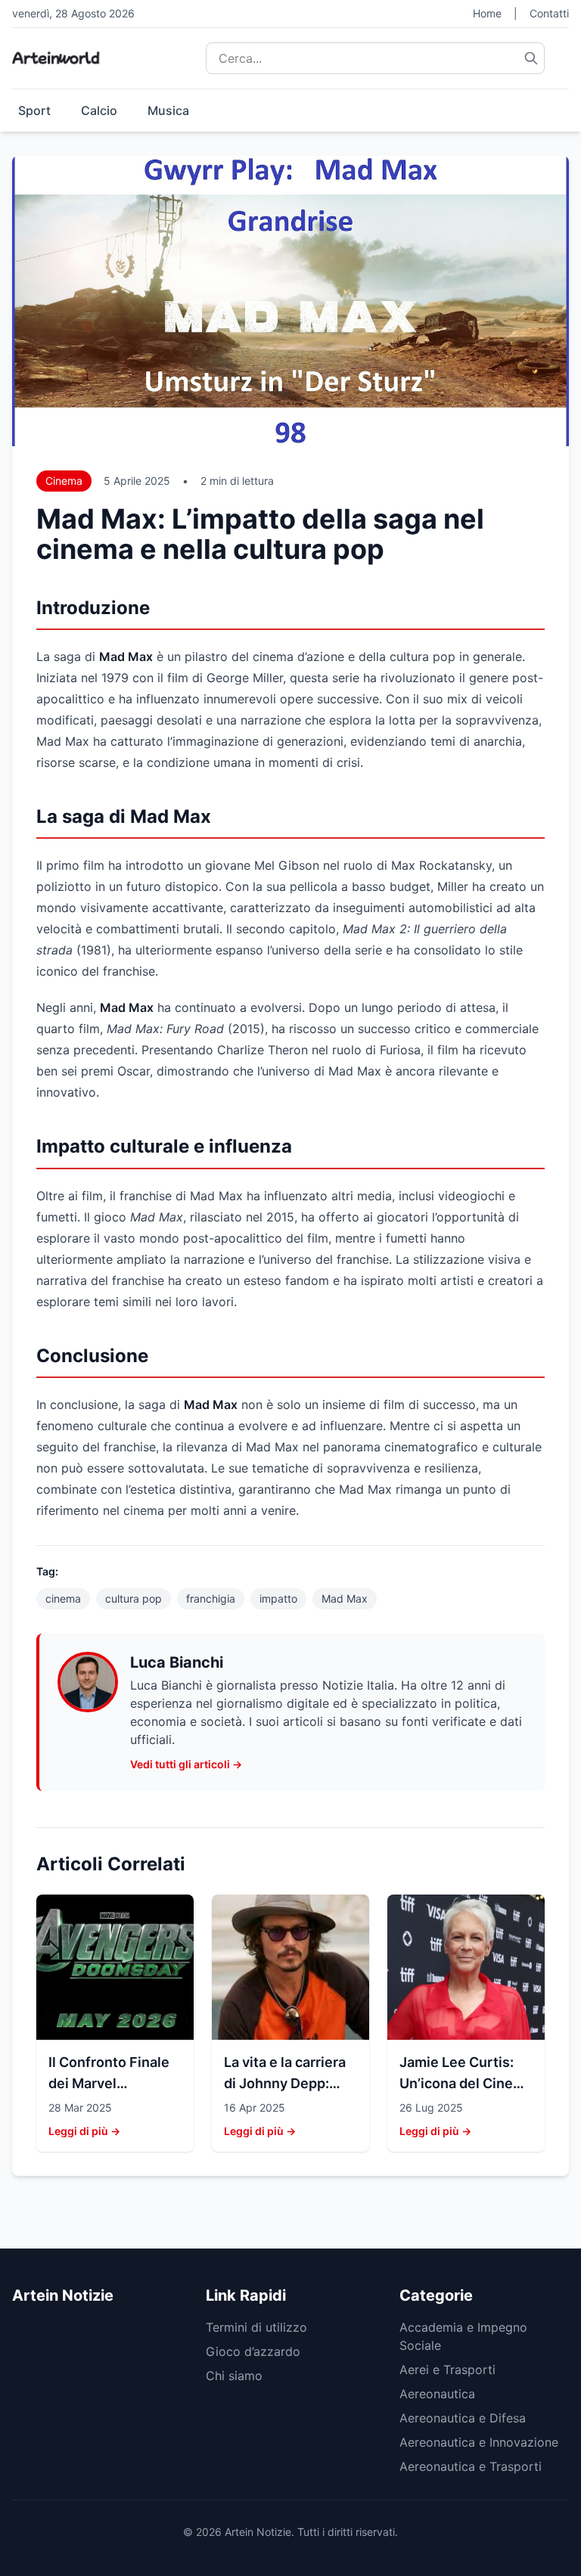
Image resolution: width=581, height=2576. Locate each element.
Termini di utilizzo (256, 2327)
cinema (63, 1598)
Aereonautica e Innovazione (479, 2442)
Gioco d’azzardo (253, 2351)
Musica (168, 110)
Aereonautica (437, 2394)
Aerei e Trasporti (447, 2370)
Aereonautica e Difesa (463, 2418)
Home (487, 13)
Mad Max (345, 1598)
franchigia (211, 1598)
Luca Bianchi (177, 1662)
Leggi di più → (84, 2131)
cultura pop (134, 1598)
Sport (34, 110)
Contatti (549, 13)
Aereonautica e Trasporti (471, 2466)
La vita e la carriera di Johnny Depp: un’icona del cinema (289, 2083)
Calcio (99, 110)
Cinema (64, 481)
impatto (278, 1598)
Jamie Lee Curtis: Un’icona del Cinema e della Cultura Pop (466, 2083)
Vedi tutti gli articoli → (186, 1764)
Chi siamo (234, 2376)
